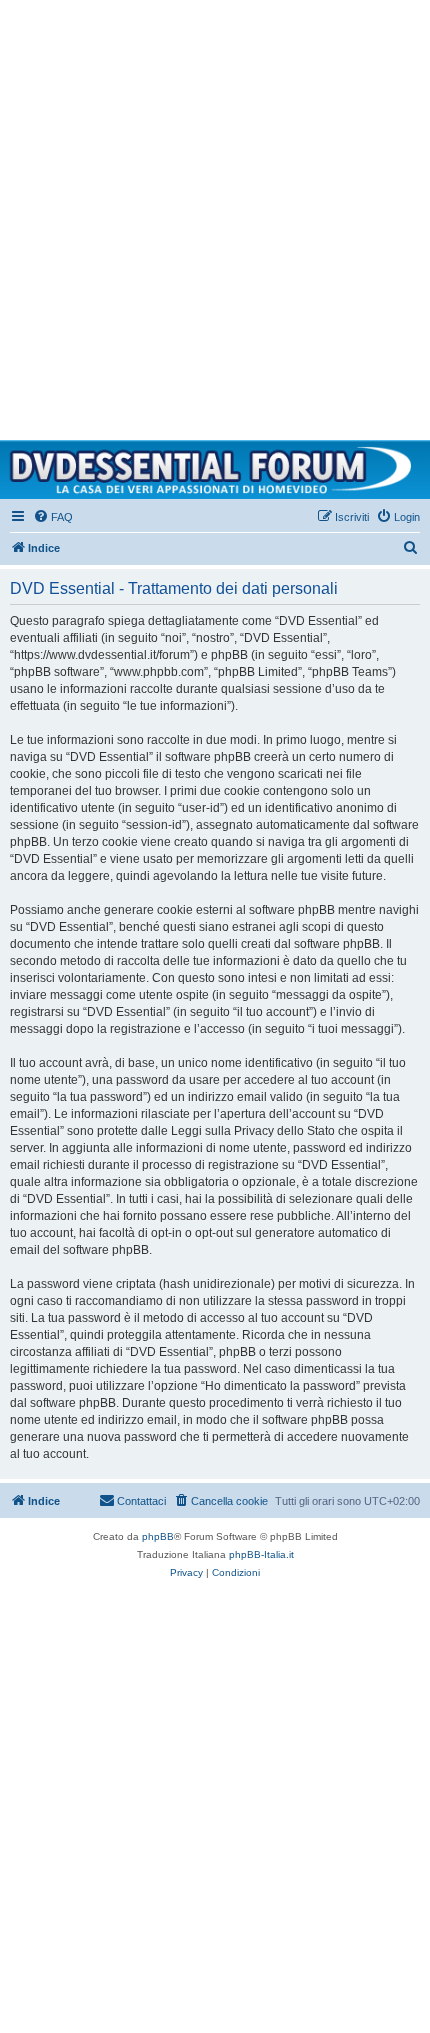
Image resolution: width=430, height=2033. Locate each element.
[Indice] (215, 470)
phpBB (158, 1536)
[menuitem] (53, 517)
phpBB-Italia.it (261, 1554)
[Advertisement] (215, 215)
